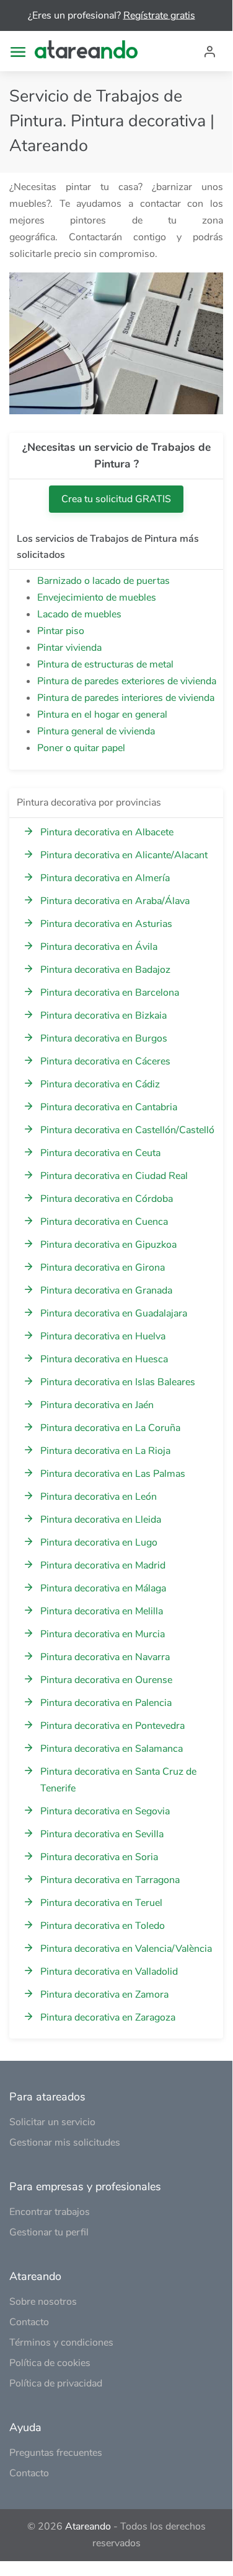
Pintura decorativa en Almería (105, 878)
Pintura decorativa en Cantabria (109, 1107)
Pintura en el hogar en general (102, 715)
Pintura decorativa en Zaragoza (108, 2017)
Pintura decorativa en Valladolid (109, 1972)
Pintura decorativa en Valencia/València (126, 1949)
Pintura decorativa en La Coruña (110, 1428)
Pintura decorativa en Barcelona (110, 993)
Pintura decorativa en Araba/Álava (115, 901)
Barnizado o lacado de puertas (103, 581)
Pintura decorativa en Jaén (97, 1405)
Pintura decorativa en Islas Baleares (118, 1382)
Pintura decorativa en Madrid (103, 1565)
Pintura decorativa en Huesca (104, 1359)
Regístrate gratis (159, 15)
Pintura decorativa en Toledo (103, 1926)
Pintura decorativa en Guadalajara (114, 1313)
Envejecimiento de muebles (97, 598)
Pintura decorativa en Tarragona (110, 1880)
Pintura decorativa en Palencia (106, 1703)
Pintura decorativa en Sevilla (102, 1834)
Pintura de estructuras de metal (105, 664)
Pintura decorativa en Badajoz (105, 970)
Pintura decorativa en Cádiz (100, 1084)
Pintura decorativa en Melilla (102, 1611)
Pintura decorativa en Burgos (104, 1038)
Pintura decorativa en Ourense (106, 1680)
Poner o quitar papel (81, 748)
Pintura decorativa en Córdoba (107, 1199)
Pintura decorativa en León (99, 1497)
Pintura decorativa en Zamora (104, 1995)
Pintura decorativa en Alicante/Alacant (124, 855)
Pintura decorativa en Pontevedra (112, 1726)
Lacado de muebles (79, 614)
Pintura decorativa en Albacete (107, 832)
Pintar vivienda (69, 648)
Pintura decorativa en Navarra (105, 1657)
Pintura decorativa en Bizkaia (103, 1016)
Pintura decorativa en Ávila (99, 947)
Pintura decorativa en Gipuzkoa (108, 1245)
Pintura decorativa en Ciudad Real (114, 1176)
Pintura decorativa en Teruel (101, 1903)
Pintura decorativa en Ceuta (100, 1153)
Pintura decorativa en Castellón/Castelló (127, 1130)
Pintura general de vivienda (96, 731)
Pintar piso (61, 631)
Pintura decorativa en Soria (99, 1857)
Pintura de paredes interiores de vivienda (126, 698)
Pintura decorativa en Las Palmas (113, 1474)
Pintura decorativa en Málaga (103, 1588)
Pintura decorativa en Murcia (103, 1634)
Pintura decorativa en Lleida (101, 1520)
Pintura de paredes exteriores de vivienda (127, 681)
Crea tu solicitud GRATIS (116, 499)
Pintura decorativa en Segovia (105, 1811)
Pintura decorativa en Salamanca (112, 1749)
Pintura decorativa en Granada (106, 1290)
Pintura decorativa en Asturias (106, 924)
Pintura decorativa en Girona (103, 1268)
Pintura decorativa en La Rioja (105, 1451)
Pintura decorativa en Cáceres (105, 1061)
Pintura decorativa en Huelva (103, 1336)
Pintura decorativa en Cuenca (104, 1222)
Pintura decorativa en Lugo (99, 1543)
